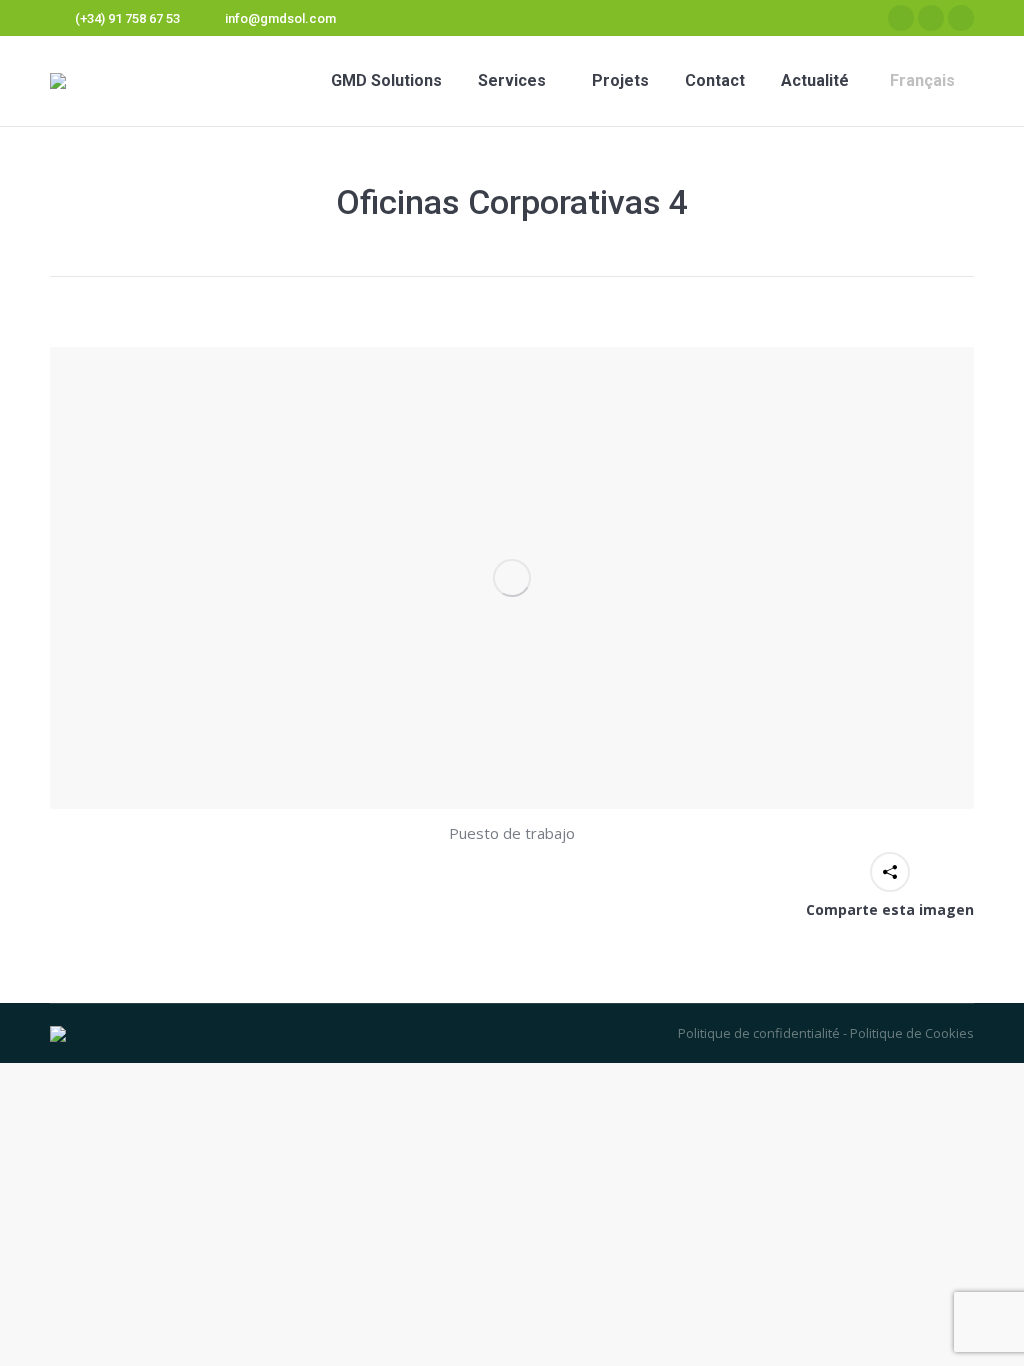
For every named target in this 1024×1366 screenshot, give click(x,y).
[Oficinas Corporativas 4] (512, 578)
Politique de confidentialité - (762, 1033)
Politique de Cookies (910, 1033)
